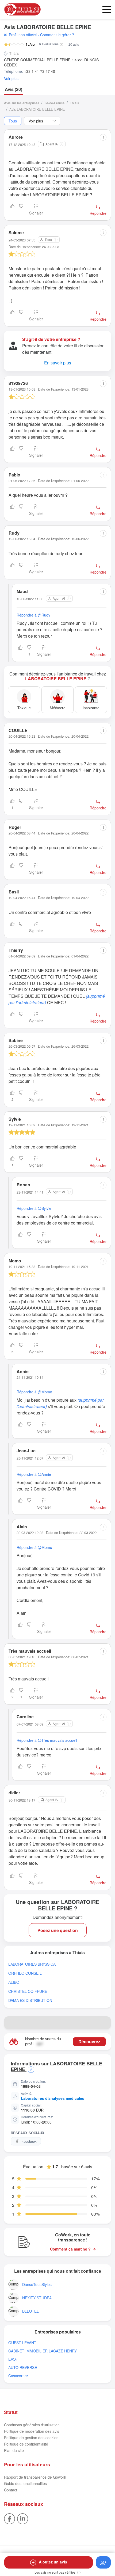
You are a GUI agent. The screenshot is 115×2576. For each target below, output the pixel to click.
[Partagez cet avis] (103, 137)
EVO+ (13, 2359)
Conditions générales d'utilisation (32, 2425)
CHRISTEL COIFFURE (28, 1991)
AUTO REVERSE (23, 2368)
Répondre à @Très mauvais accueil (47, 1740)
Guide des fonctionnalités (25, 2483)
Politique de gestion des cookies (31, 2438)
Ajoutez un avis (53, 2562)
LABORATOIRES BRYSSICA (32, 1964)
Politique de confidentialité (26, 2444)
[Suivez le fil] (103, 2562)
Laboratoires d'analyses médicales (53, 2098)
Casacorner (18, 2376)
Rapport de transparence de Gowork (35, 2477)
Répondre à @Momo (34, 1392)
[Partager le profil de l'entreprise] (105, 2023)
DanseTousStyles (37, 2285)
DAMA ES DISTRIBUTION (30, 2000)
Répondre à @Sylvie (34, 1208)
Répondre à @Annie (34, 1474)
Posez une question (58, 1930)
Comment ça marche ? (70, 2249)
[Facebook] (9, 2518)
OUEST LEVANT (22, 2343)
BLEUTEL (30, 2311)
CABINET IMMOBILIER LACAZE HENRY (43, 2351)
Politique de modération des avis (32, 2431)
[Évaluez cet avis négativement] (21, 210)
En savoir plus (58, 363)
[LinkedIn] (23, 2518)
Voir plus (11, 79)
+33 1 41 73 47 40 (40, 71)
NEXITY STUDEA (37, 2298)
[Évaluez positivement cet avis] (12, 210)
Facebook (29, 2141)
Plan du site (14, 2450)
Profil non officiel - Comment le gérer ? (41, 35)
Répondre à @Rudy (33, 615)
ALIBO (14, 1982)
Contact (11, 2490)
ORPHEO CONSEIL (25, 1973)
